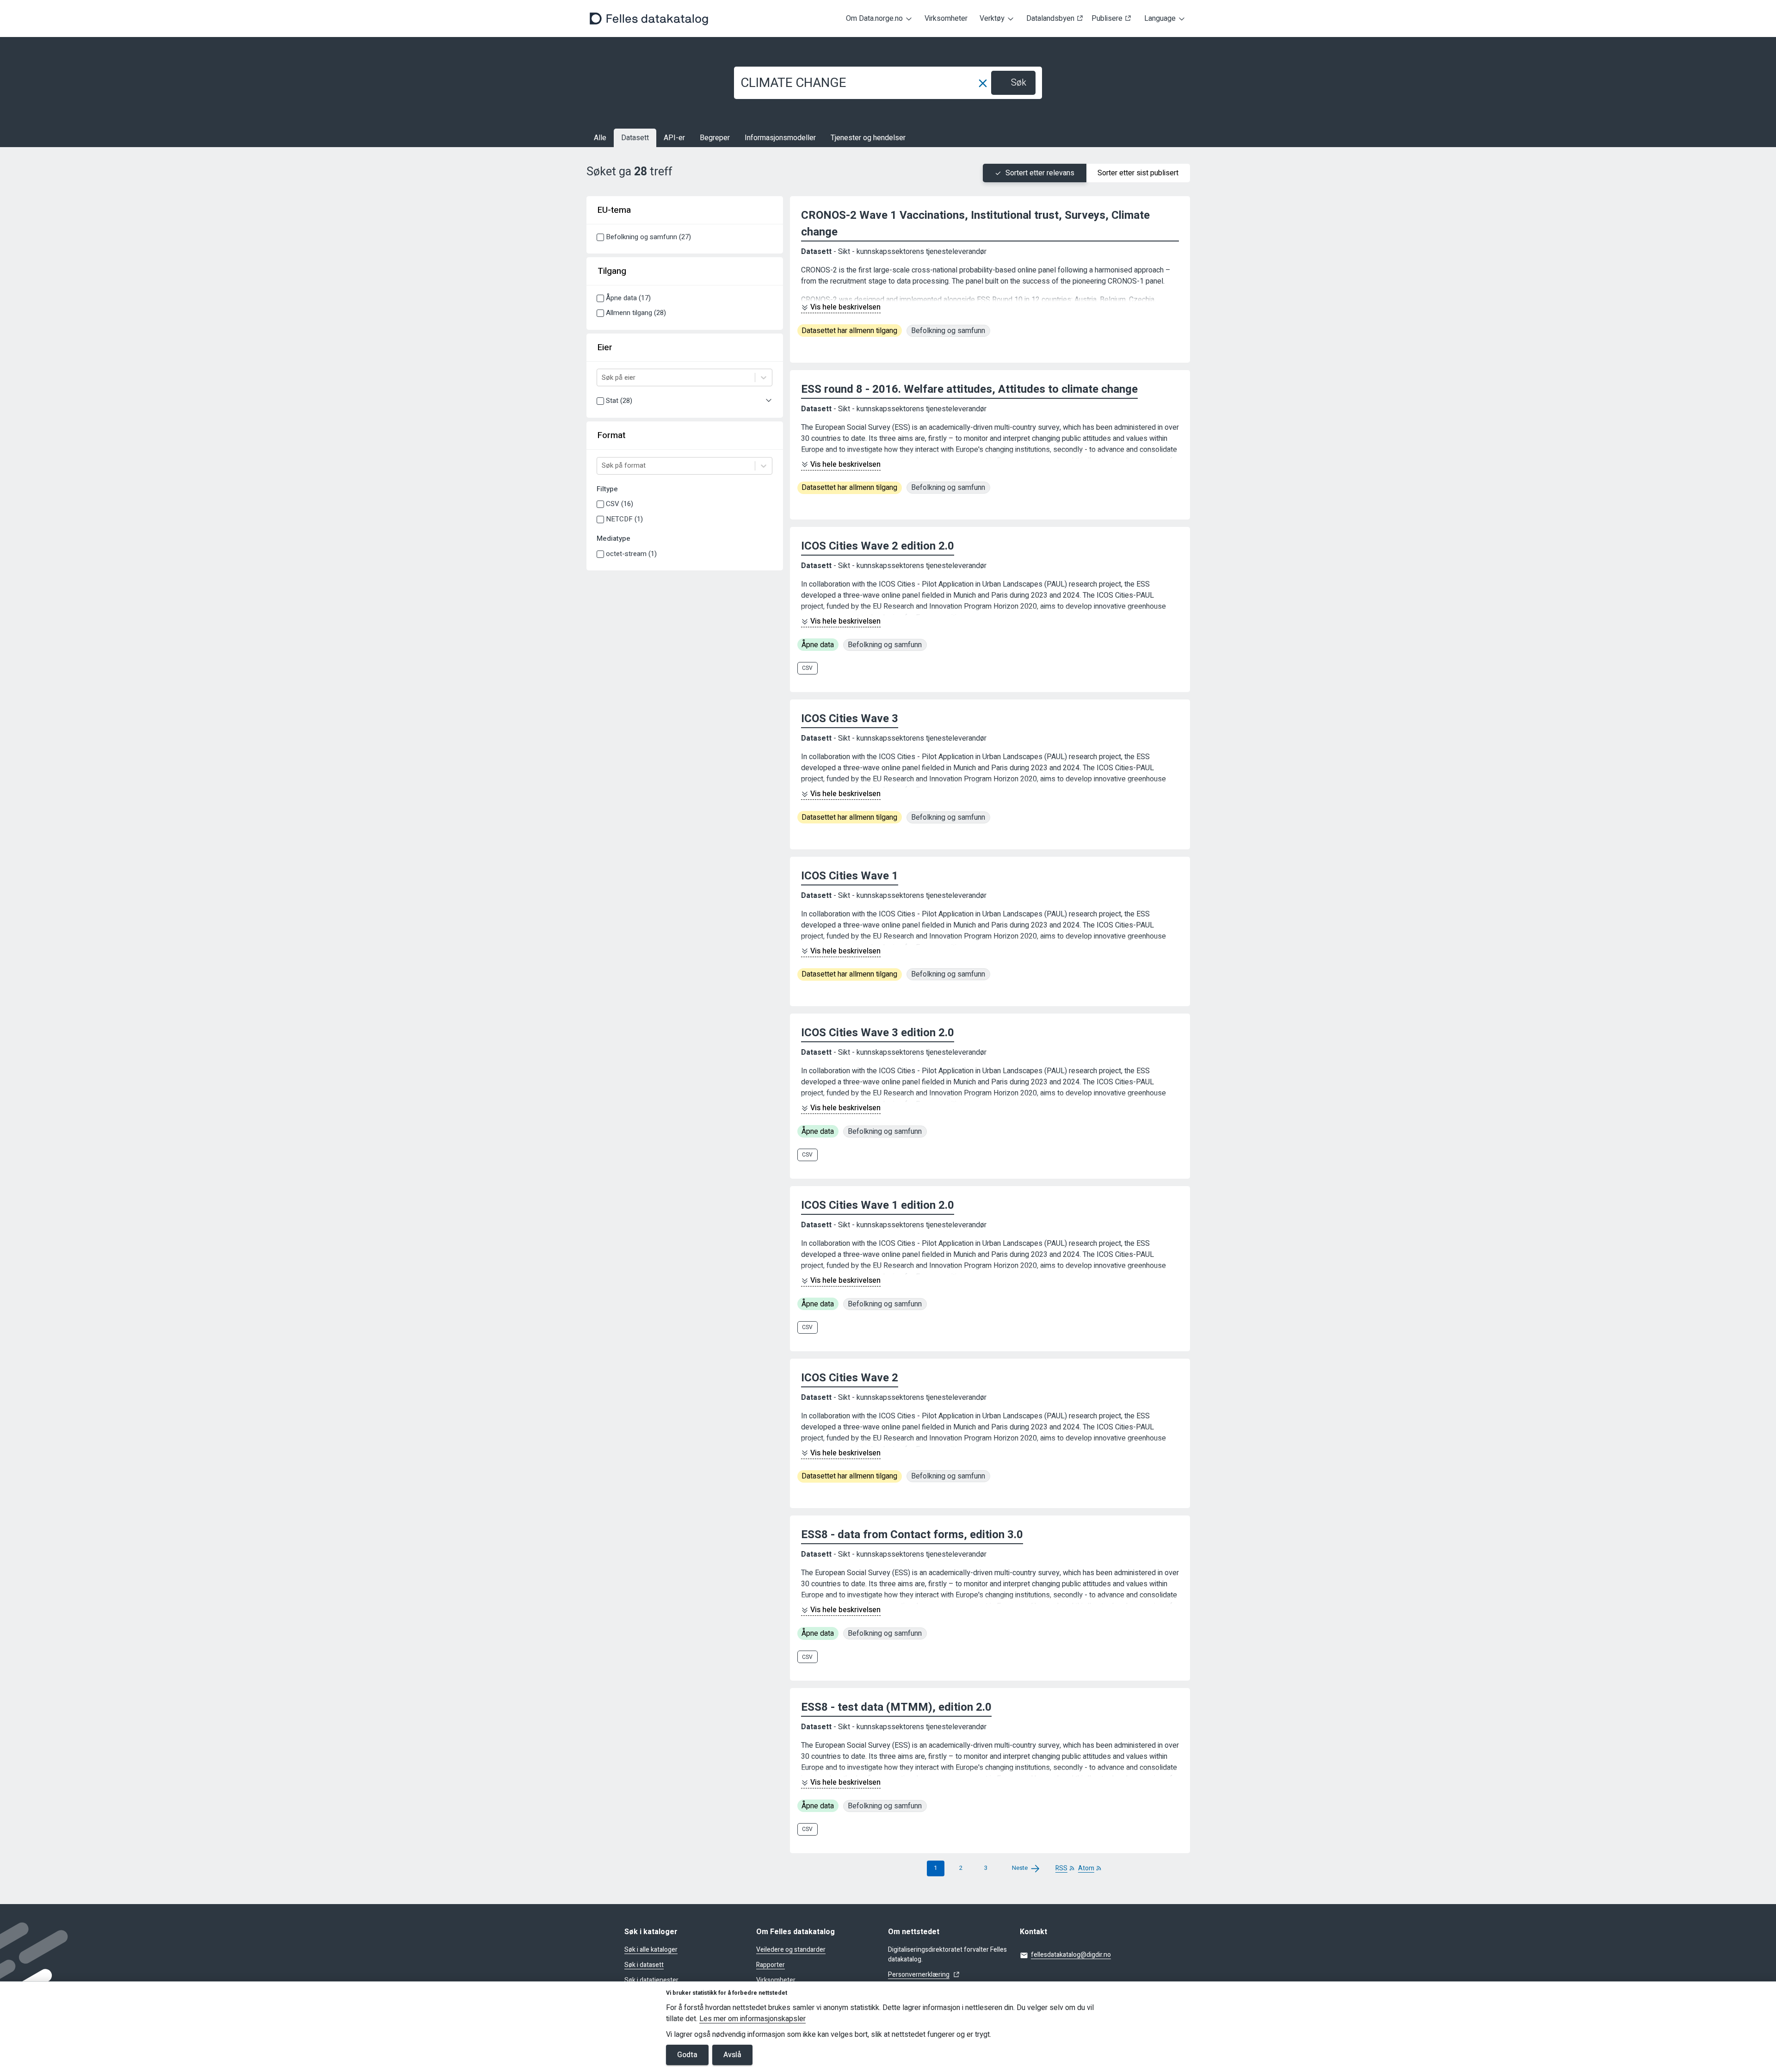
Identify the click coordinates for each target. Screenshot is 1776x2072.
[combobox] (603, 378)
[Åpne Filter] (769, 401)
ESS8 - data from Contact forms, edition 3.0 (912, 1535)
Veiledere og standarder (791, 1950)
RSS (1061, 1868)
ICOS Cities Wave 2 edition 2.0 (878, 546)
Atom (1086, 1868)
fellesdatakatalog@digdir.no (1071, 1955)
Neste (1020, 1868)
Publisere (1107, 19)
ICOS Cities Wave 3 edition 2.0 (878, 1033)
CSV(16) (620, 504)
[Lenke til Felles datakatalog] (649, 19)
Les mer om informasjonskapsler (752, 2019)
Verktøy (992, 19)
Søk (1019, 83)
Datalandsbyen (1050, 19)
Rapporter (771, 1965)
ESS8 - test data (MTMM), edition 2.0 (896, 1707)
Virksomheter (946, 19)
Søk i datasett (644, 1965)
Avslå (732, 2055)
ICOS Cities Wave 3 (850, 719)
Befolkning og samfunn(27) (648, 237)
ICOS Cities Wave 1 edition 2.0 (878, 1205)
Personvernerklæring (919, 1975)
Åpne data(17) (628, 298)
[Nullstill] (983, 83)
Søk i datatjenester (651, 1980)
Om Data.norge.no (874, 19)
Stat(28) (619, 401)
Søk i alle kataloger (651, 1950)
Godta (687, 2055)
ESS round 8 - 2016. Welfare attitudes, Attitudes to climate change (969, 389)
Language (1160, 19)
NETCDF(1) (624, 519)
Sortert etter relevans (1040, 173)
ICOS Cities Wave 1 (850, 876)
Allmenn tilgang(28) (636, 313)
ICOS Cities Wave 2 (850, 1378)
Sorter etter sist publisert (1138, 173)
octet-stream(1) (631, 554)
